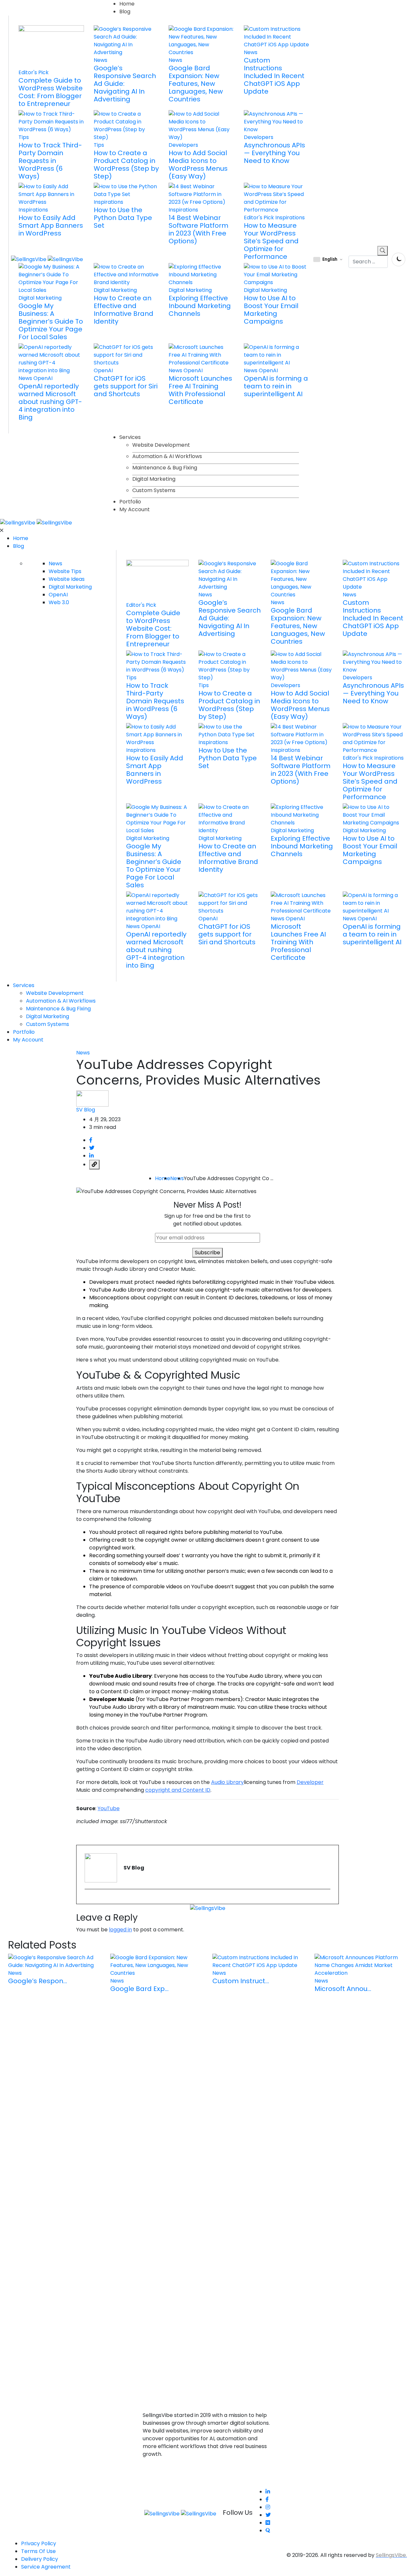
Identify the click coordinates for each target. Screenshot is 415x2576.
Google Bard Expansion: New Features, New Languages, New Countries (196, 84)
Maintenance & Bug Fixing (165, 468)
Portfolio (130, 502)
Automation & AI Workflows (167, 456)
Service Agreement (46, 2567)
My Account (135, 509)
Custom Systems (154, 490)
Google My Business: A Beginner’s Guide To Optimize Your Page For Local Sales (51, 321)
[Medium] (268, 2523)
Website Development (161, 445)
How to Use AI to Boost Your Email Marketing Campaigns (271, 310)
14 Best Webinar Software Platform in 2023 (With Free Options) (198, 229)
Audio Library (227, 1782)
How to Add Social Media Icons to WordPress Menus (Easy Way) (198, 165)
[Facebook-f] (267, 2499)
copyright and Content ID (178, 1790)
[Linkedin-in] (268, 2492)
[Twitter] (268, 2515)
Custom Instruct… (241, 1981)
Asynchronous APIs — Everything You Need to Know (274, 153)
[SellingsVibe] (36, 522)
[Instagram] (268, 2507)
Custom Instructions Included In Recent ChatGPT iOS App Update (274, 76)
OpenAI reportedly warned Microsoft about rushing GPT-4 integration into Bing (50, 402)
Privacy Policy (39, 2543)
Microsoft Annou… (343, 1989)
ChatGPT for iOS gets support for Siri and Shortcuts (126, 386)
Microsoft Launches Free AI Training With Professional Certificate (200, 390)
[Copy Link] (94, 1165)
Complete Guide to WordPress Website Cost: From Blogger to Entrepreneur (51, 92)
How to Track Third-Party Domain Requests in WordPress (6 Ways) (50, 161)
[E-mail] (89, 1900)
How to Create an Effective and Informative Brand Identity (124, 310)
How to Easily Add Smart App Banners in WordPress (51, 225)
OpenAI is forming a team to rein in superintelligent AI (276, 386)
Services (130, 437)
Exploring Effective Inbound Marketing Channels (200, 306)
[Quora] (268, 2530)
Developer (310, 1782)
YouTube (109, 1808)
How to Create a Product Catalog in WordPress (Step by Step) (126, 165)
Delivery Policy (40, 2559)
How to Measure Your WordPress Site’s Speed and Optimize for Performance (271, 241)
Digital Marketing (154, 479)
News (177, 1178)
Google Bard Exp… (139, 1989)
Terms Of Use (38, 2551)
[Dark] (398, 259)
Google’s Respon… (38, 1981)
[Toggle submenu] (408, 551)
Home (127, 4)
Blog (125, 11)
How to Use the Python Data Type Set (123, 218)
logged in (120, 1930)
